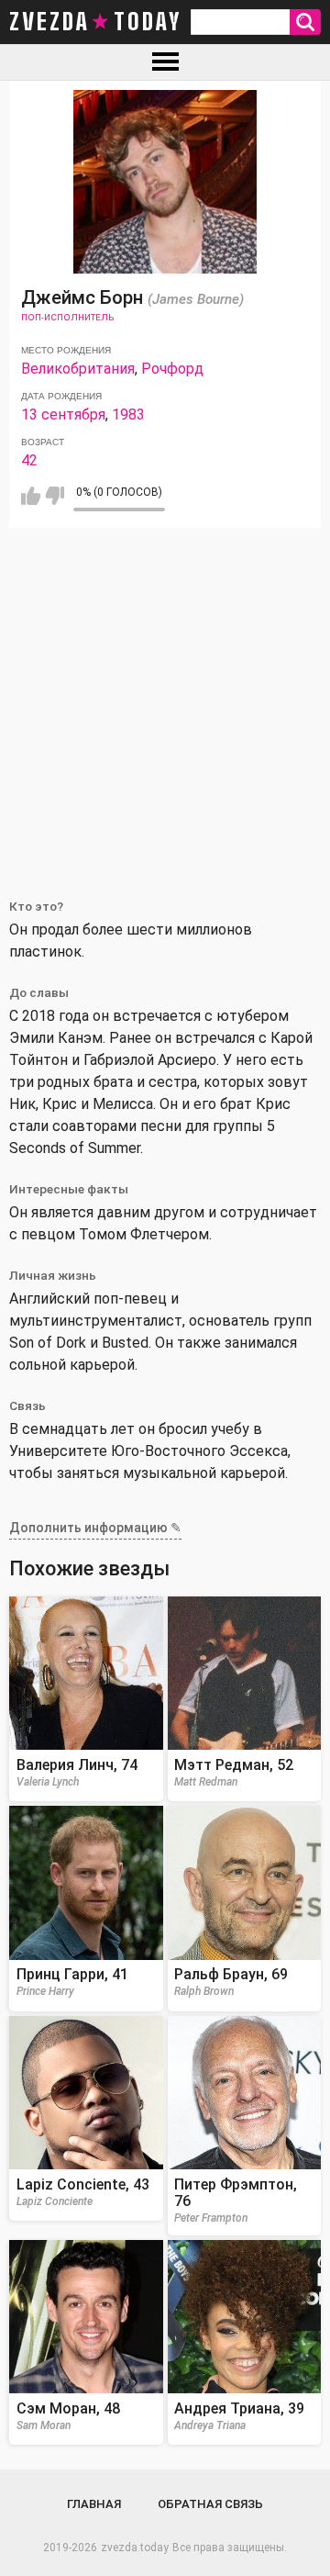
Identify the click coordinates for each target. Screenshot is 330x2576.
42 (29, 460)
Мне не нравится (55, 496)
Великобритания (78, 369)
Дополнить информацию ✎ (95, 1528)
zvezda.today (135, 2548)
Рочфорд (172, 369)
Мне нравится (31, 496)
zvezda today (95, 22)
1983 (128, 414)
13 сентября (63, 414)
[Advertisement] (165, 702)
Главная (94, 2504)
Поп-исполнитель (67, 317)
